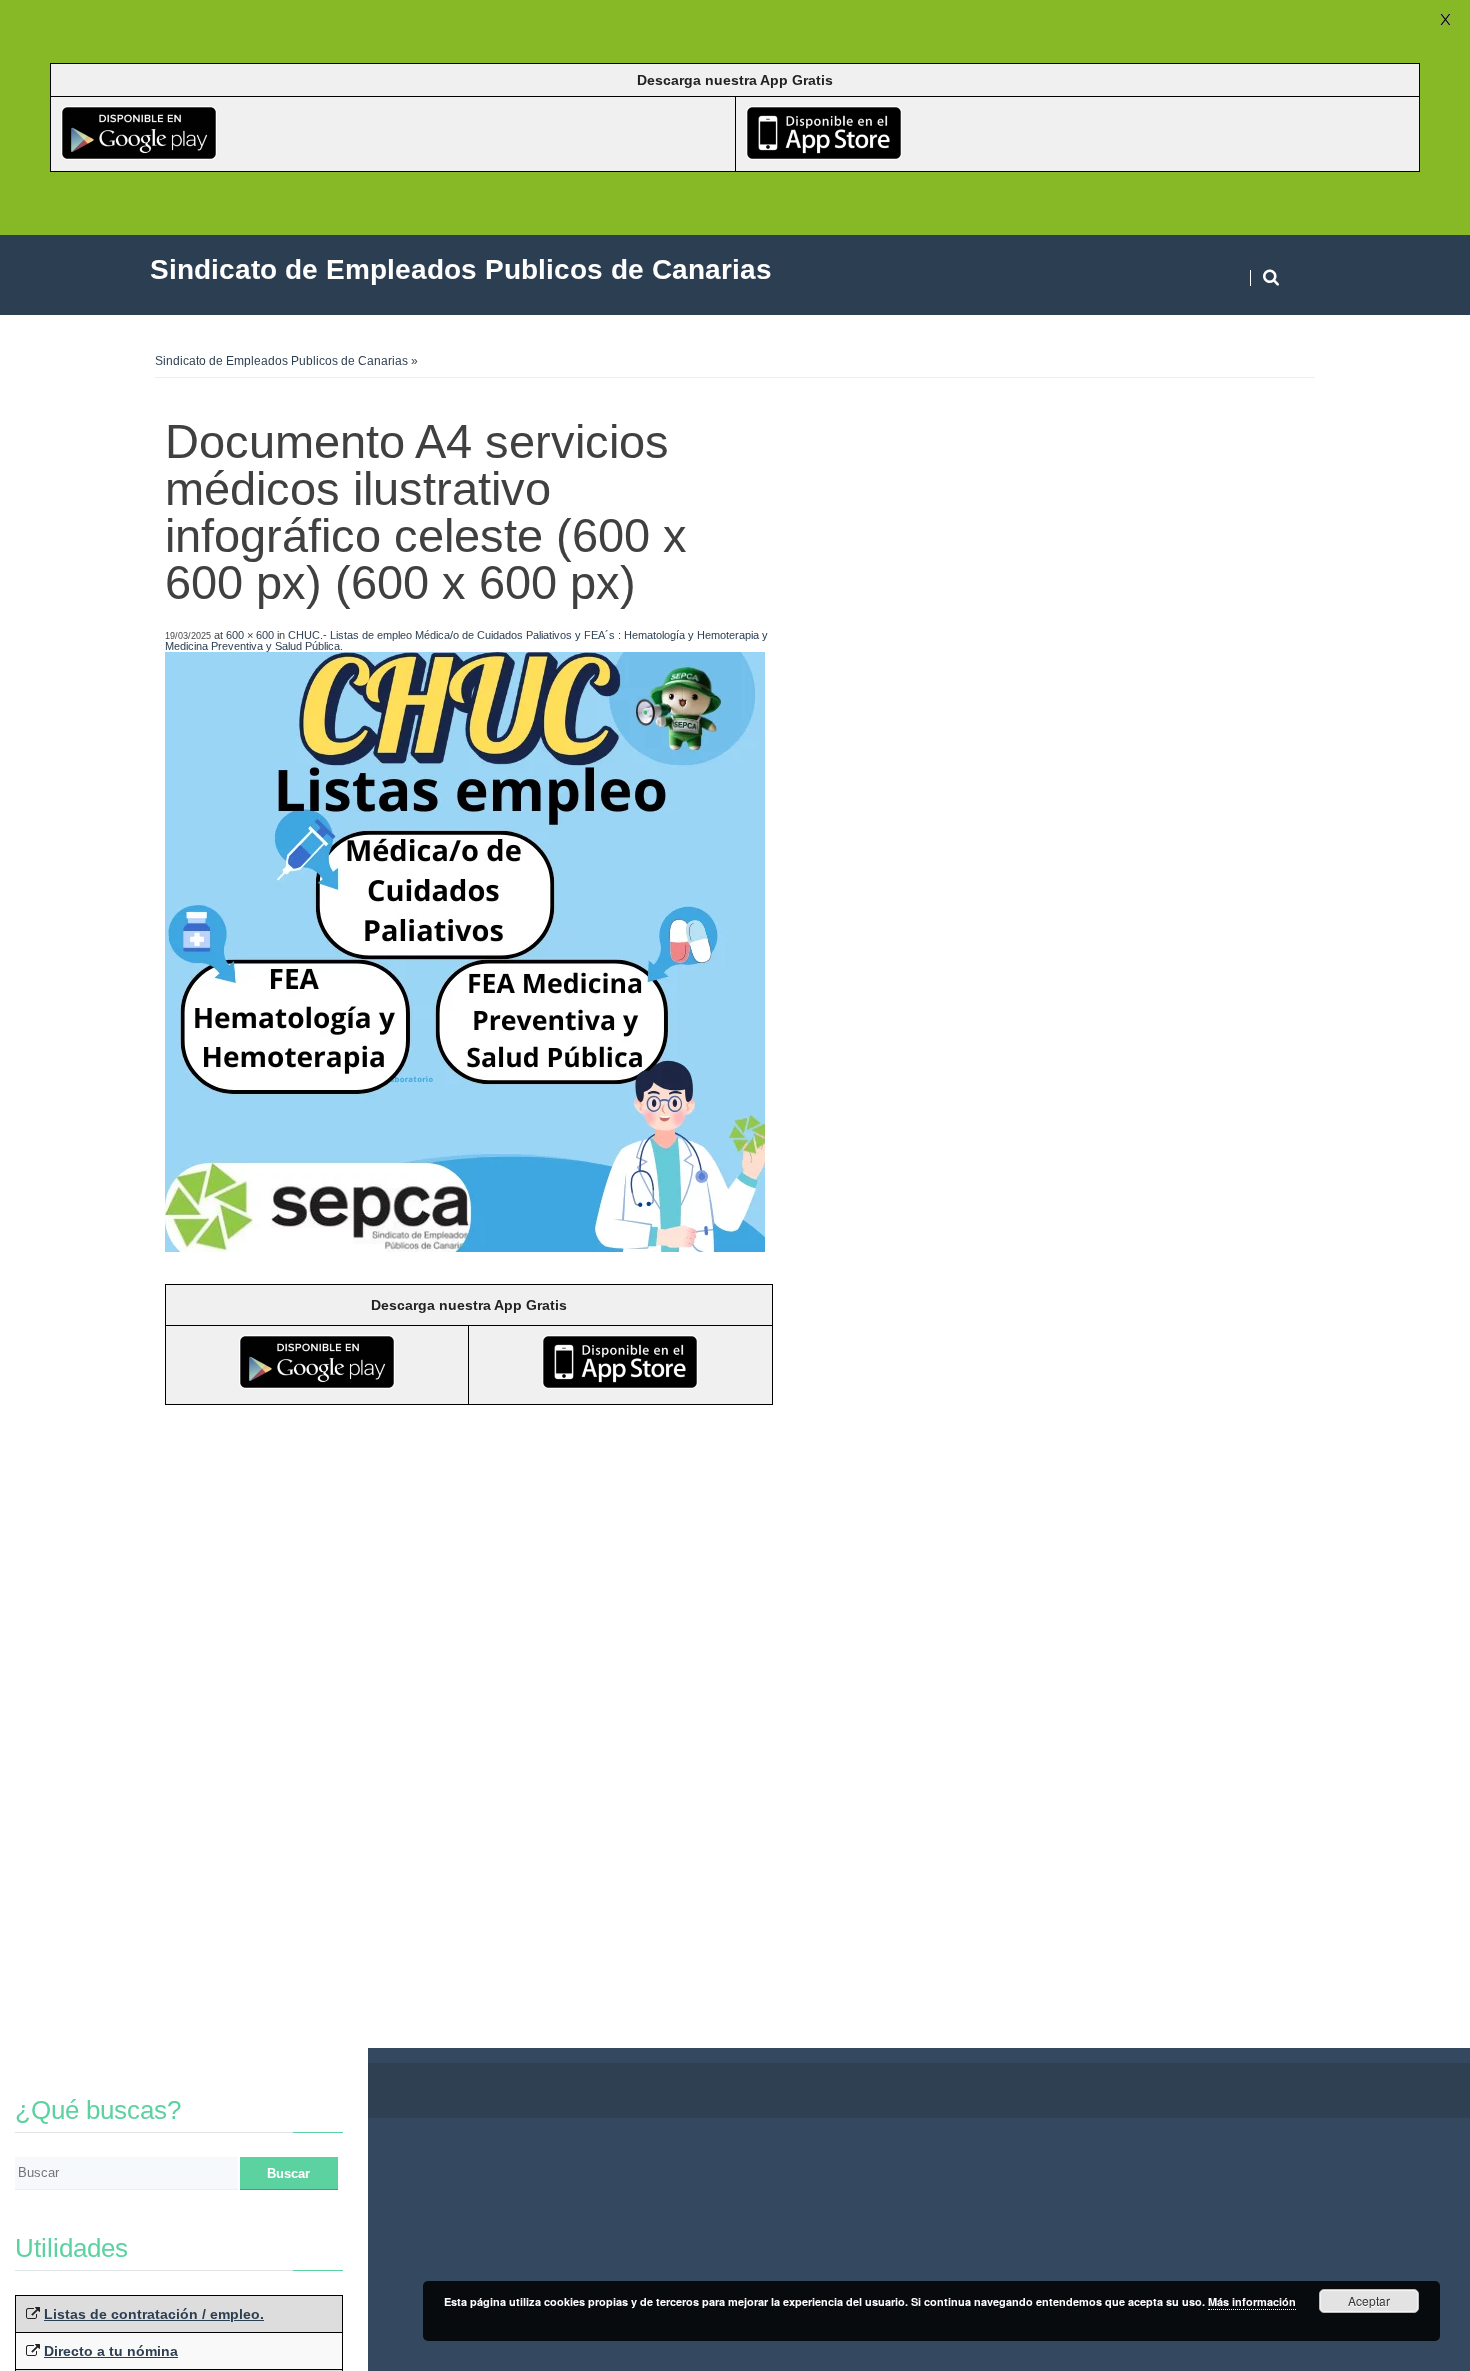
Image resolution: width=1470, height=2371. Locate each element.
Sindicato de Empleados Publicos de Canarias (281, 361)
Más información (1252, 2301)
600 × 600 (250, 635)
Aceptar (1369, 2300)
